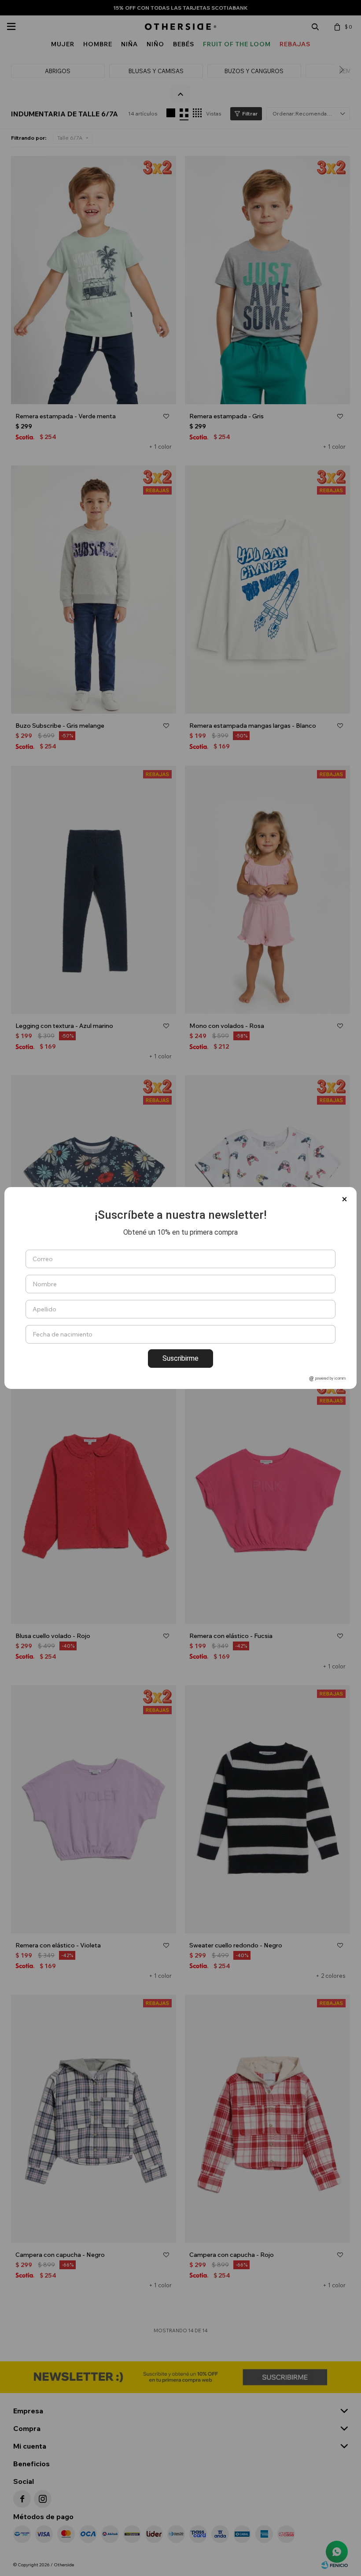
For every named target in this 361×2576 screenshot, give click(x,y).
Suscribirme (180, 1358)
